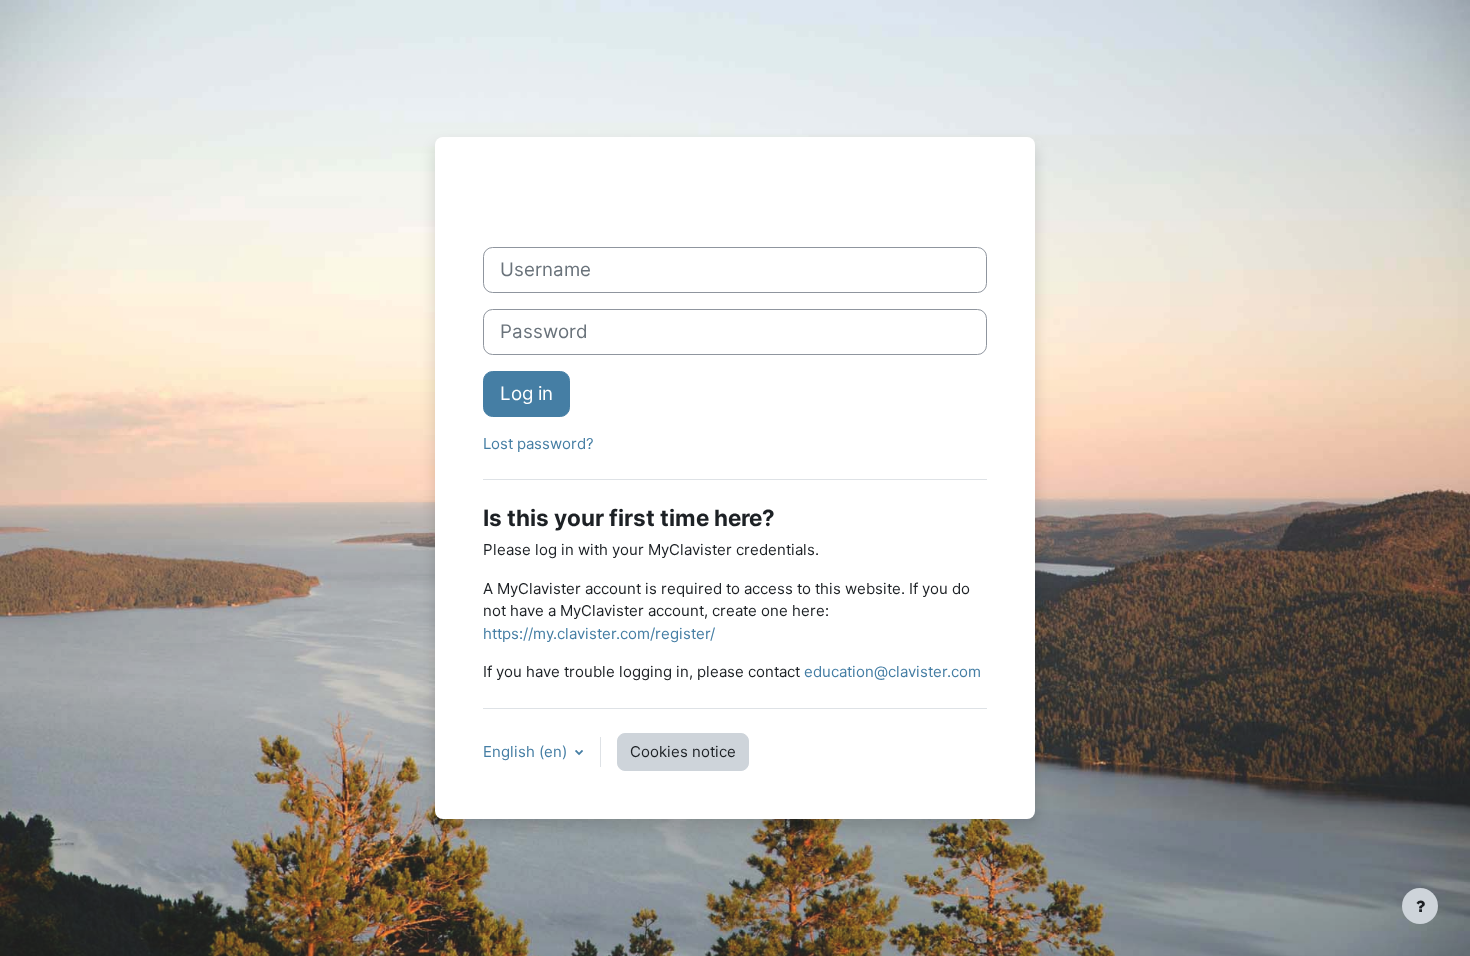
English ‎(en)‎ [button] (527, 751)
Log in (526, 393)
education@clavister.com (892, 671)
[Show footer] (1420, 906)
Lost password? (538, 443)
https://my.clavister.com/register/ (599, 633)
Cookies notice (683, 751)
